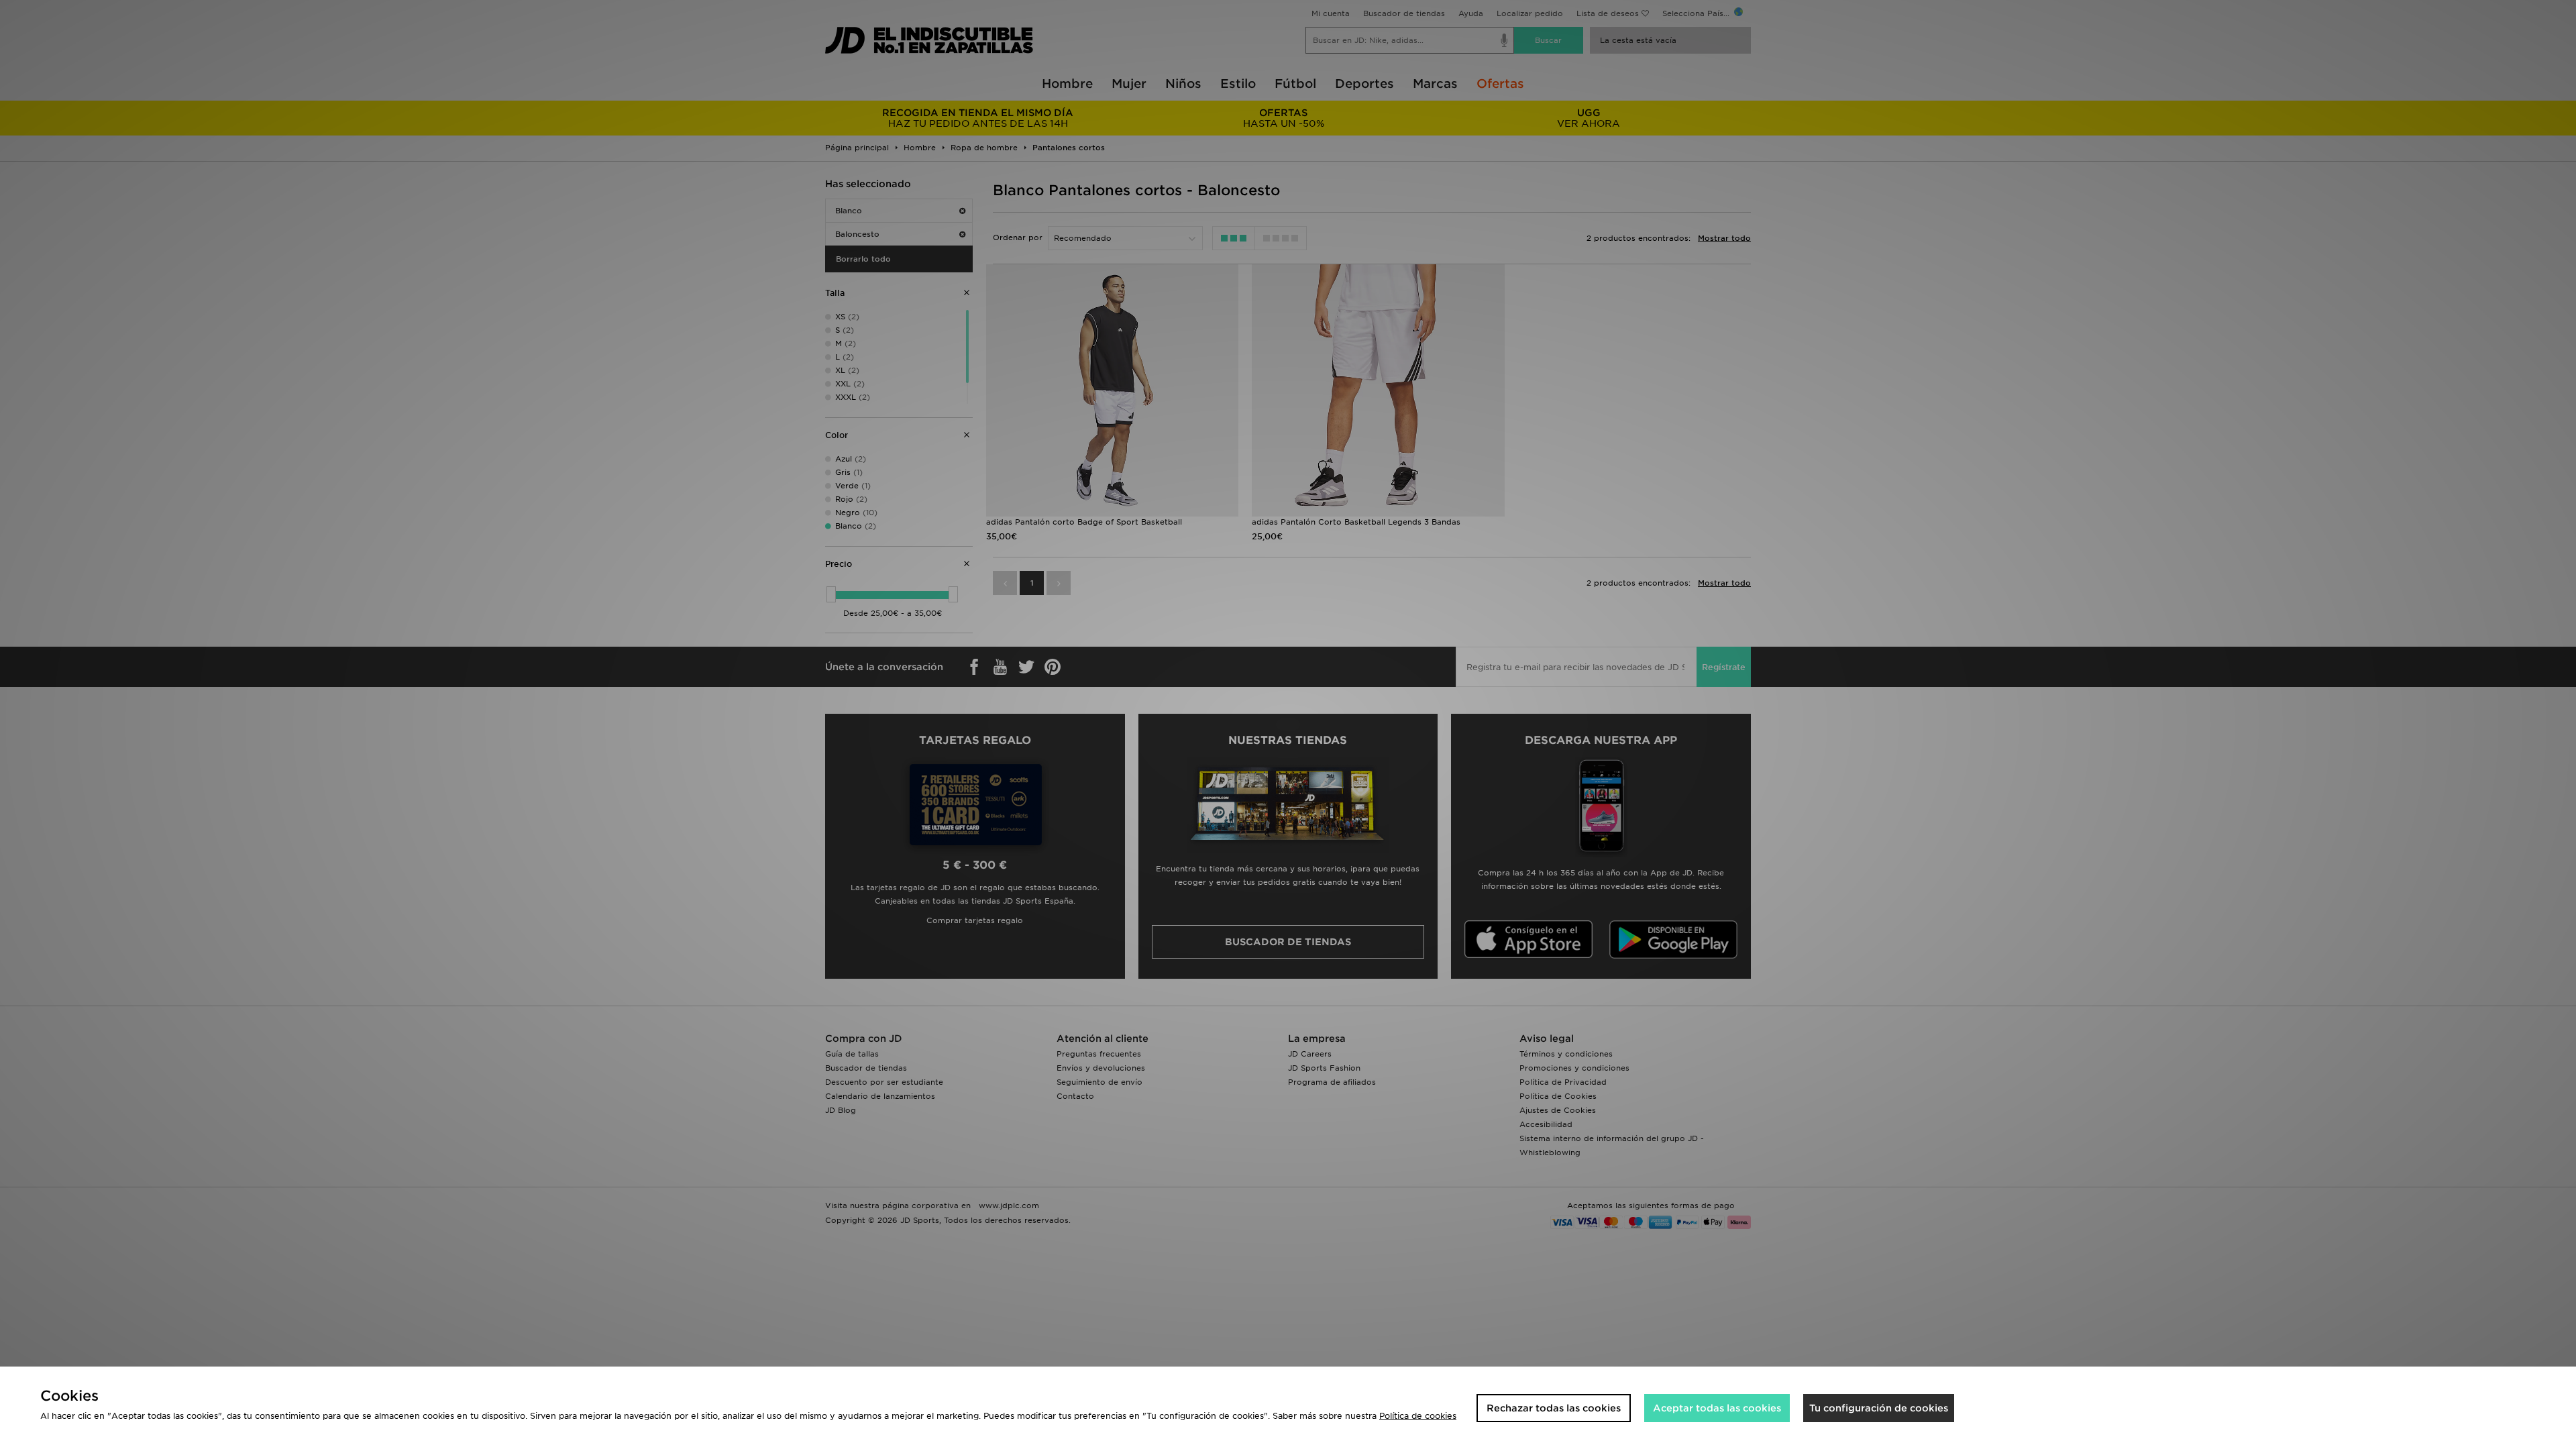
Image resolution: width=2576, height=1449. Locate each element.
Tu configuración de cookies (1879, 1408)
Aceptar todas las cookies (1717, 1408)
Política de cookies (1418, 1416)
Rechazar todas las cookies (1554, 1408)
